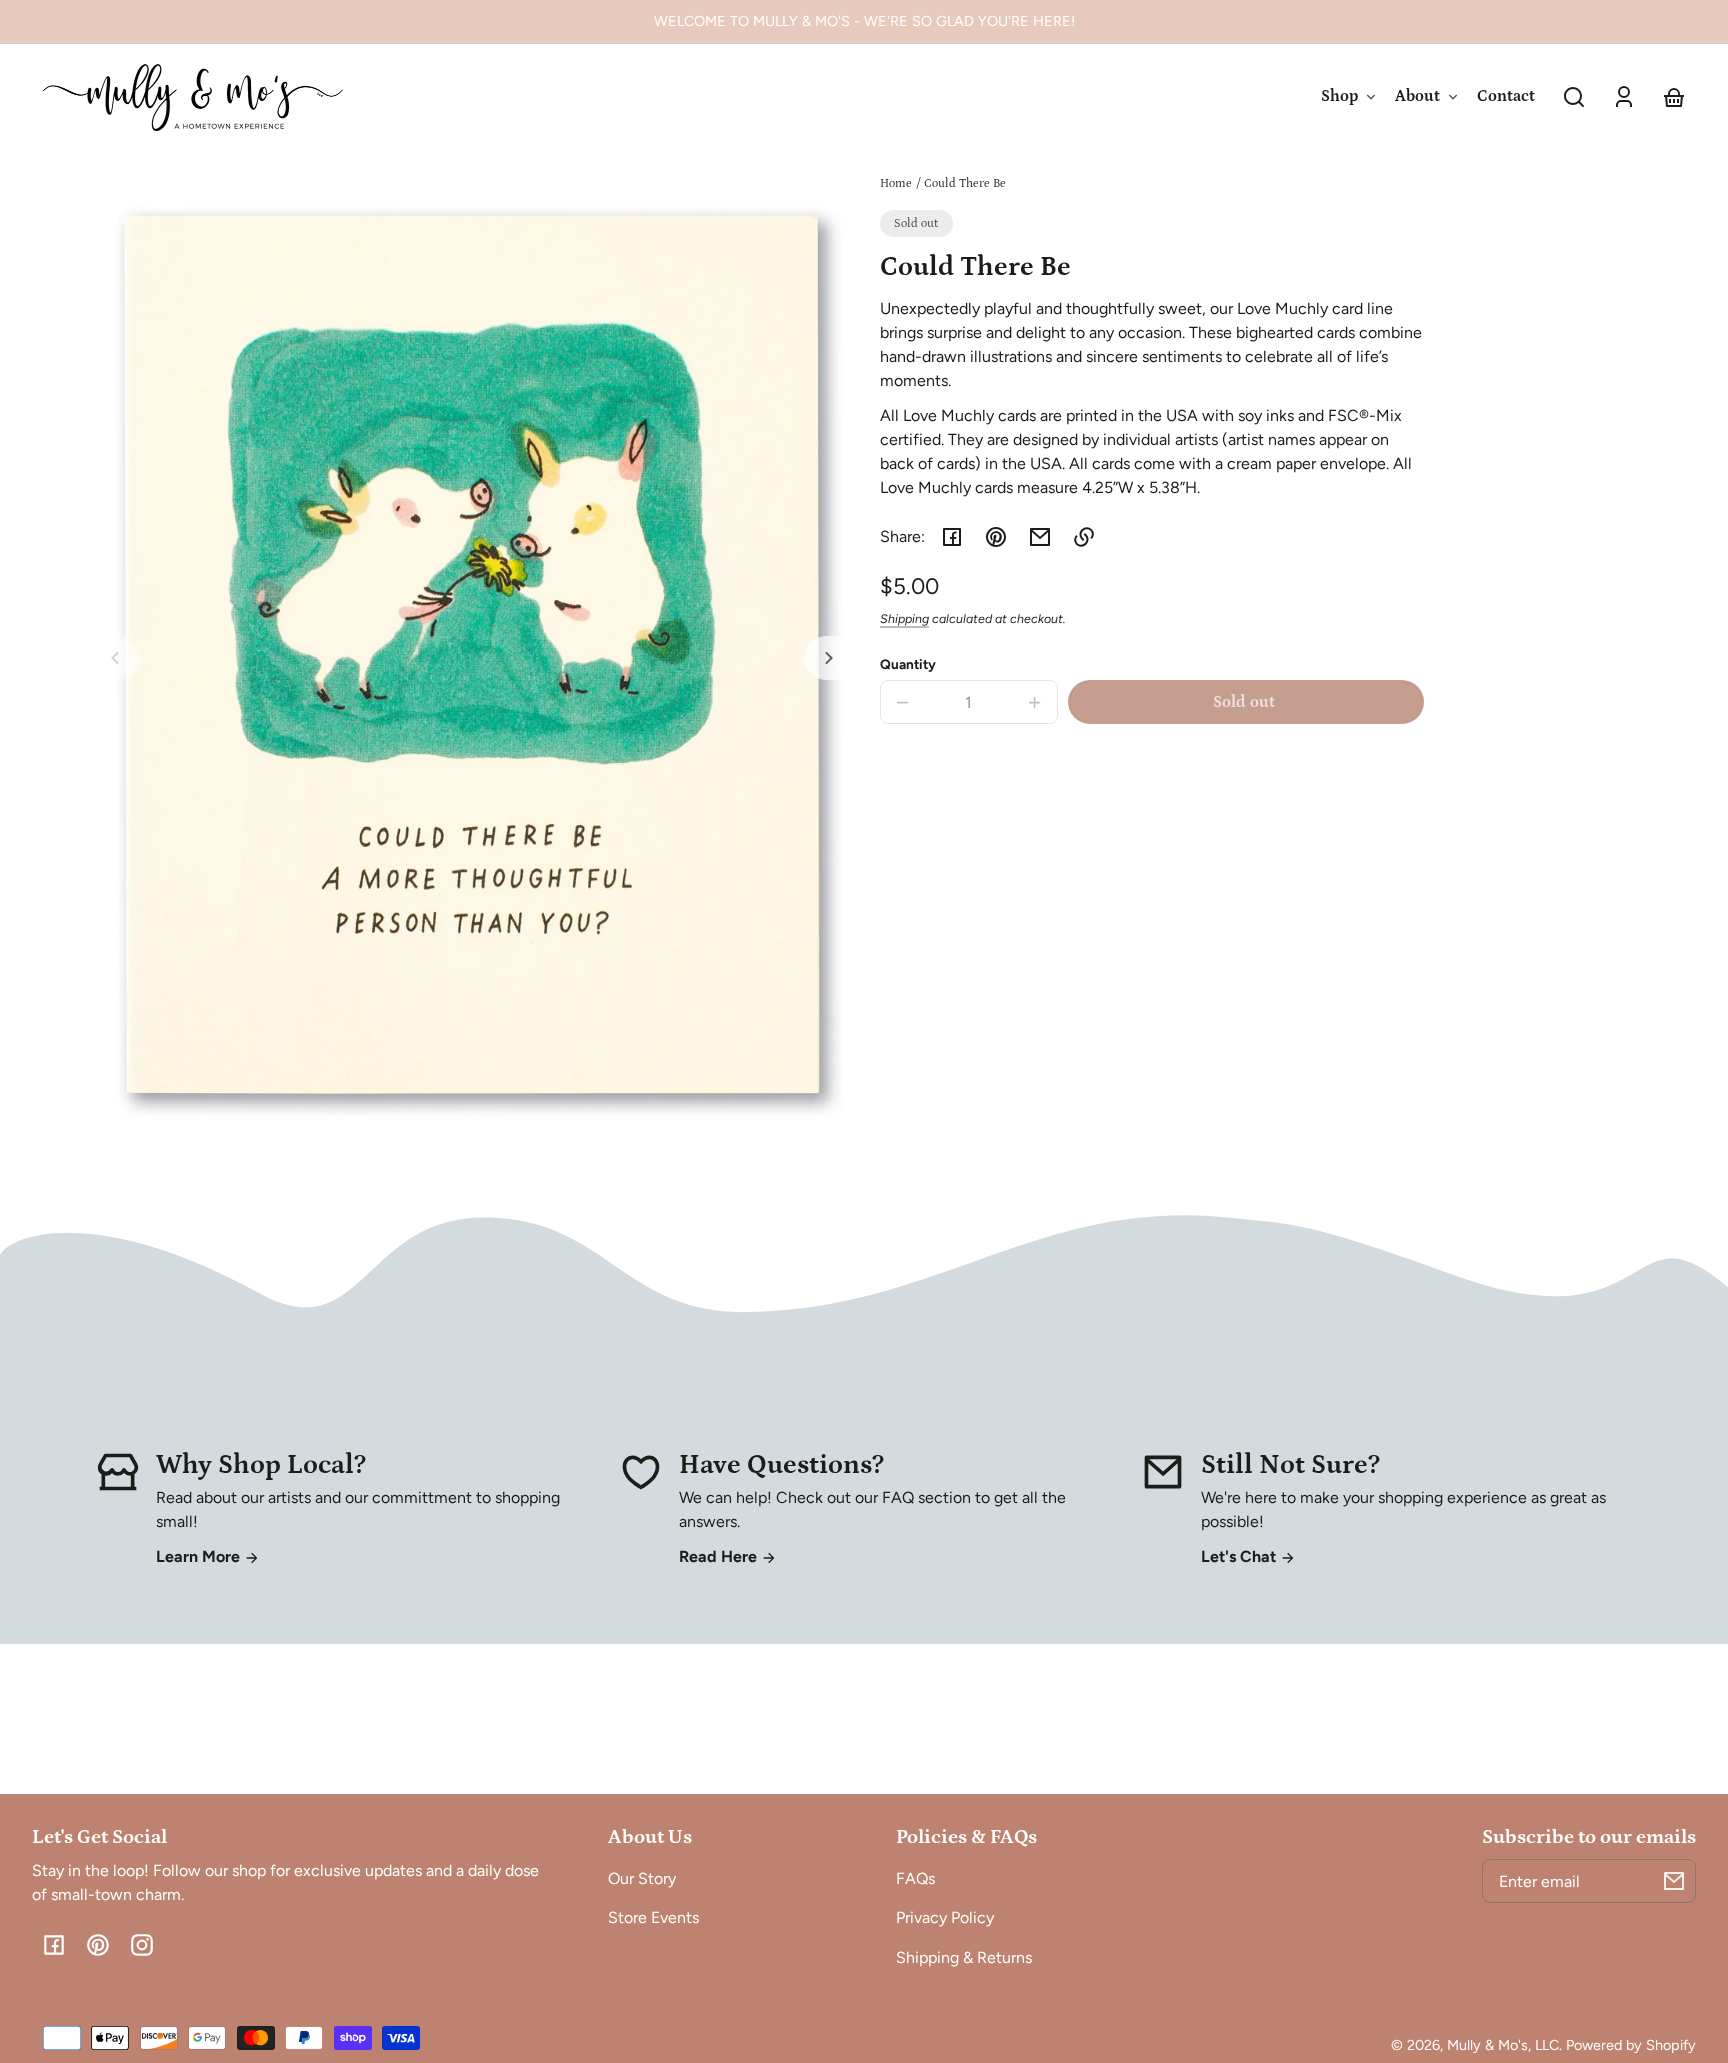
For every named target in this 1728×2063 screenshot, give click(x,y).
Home (896, 183)
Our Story (642, 1878)
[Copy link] (1084, 537)
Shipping (904, 618)
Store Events (653, 1917)
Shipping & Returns (964, 1957)
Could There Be (965, 183)
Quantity (908, 664)
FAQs (915, 1878)
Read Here (720, 1556)
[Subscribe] (1674, 1881)
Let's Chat (1240, 1556)
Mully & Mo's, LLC (1503, 2045)
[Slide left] (118, 658)
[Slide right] (826, 658)
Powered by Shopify (1631, 2045)
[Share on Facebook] (952, 537)
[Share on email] (1040, 537)
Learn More (200, 1556)
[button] (1574, 97)
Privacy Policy (945, 1917)
